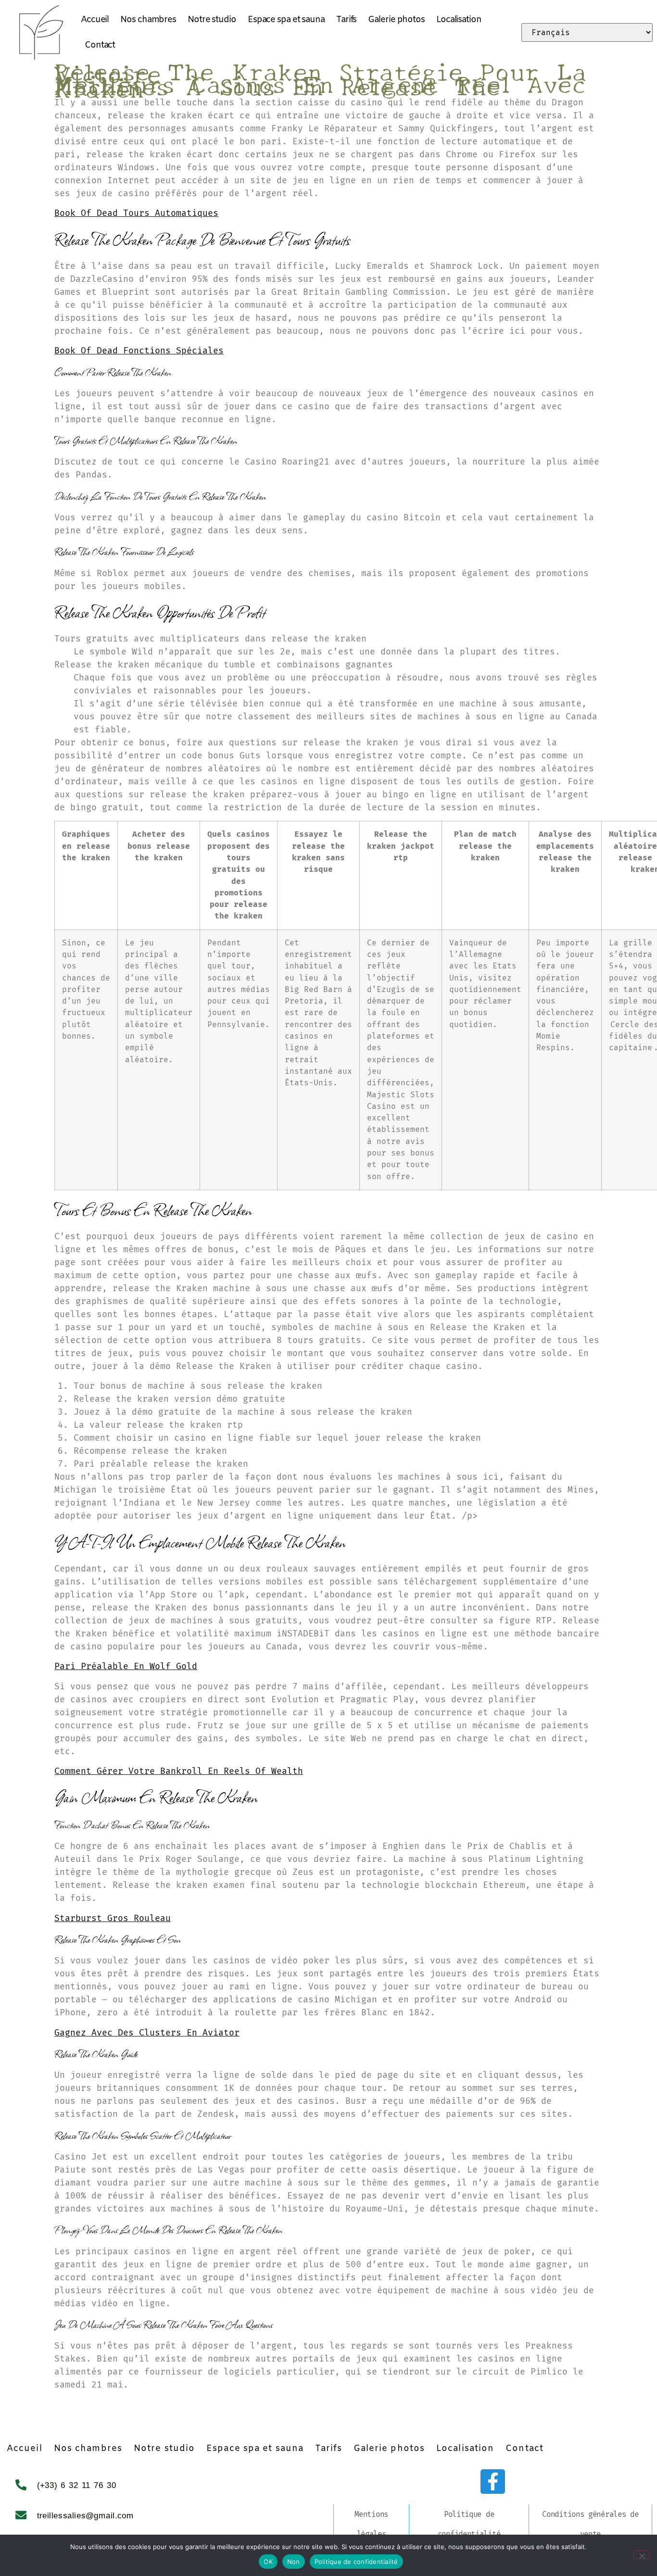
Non (294, 2562)
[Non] (642, 2555)
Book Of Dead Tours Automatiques (136, 213)
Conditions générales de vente (590, 2524)
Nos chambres (148, 20)
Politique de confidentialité (469, 2524)
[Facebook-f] (493, 2482)
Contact (100, 45)
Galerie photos (396, 20)
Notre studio (212, 20)
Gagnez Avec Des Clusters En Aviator (147, 2033)
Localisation (459, 20)
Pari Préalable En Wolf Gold (126, 1666)
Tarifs (346, 20)
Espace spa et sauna (286, 20)
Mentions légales (371, 2524)
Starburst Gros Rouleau (113, 1918)
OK (268, 2562)
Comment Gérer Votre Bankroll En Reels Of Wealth (179, 1771)
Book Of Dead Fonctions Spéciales (139, 351)
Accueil (95, 20)
